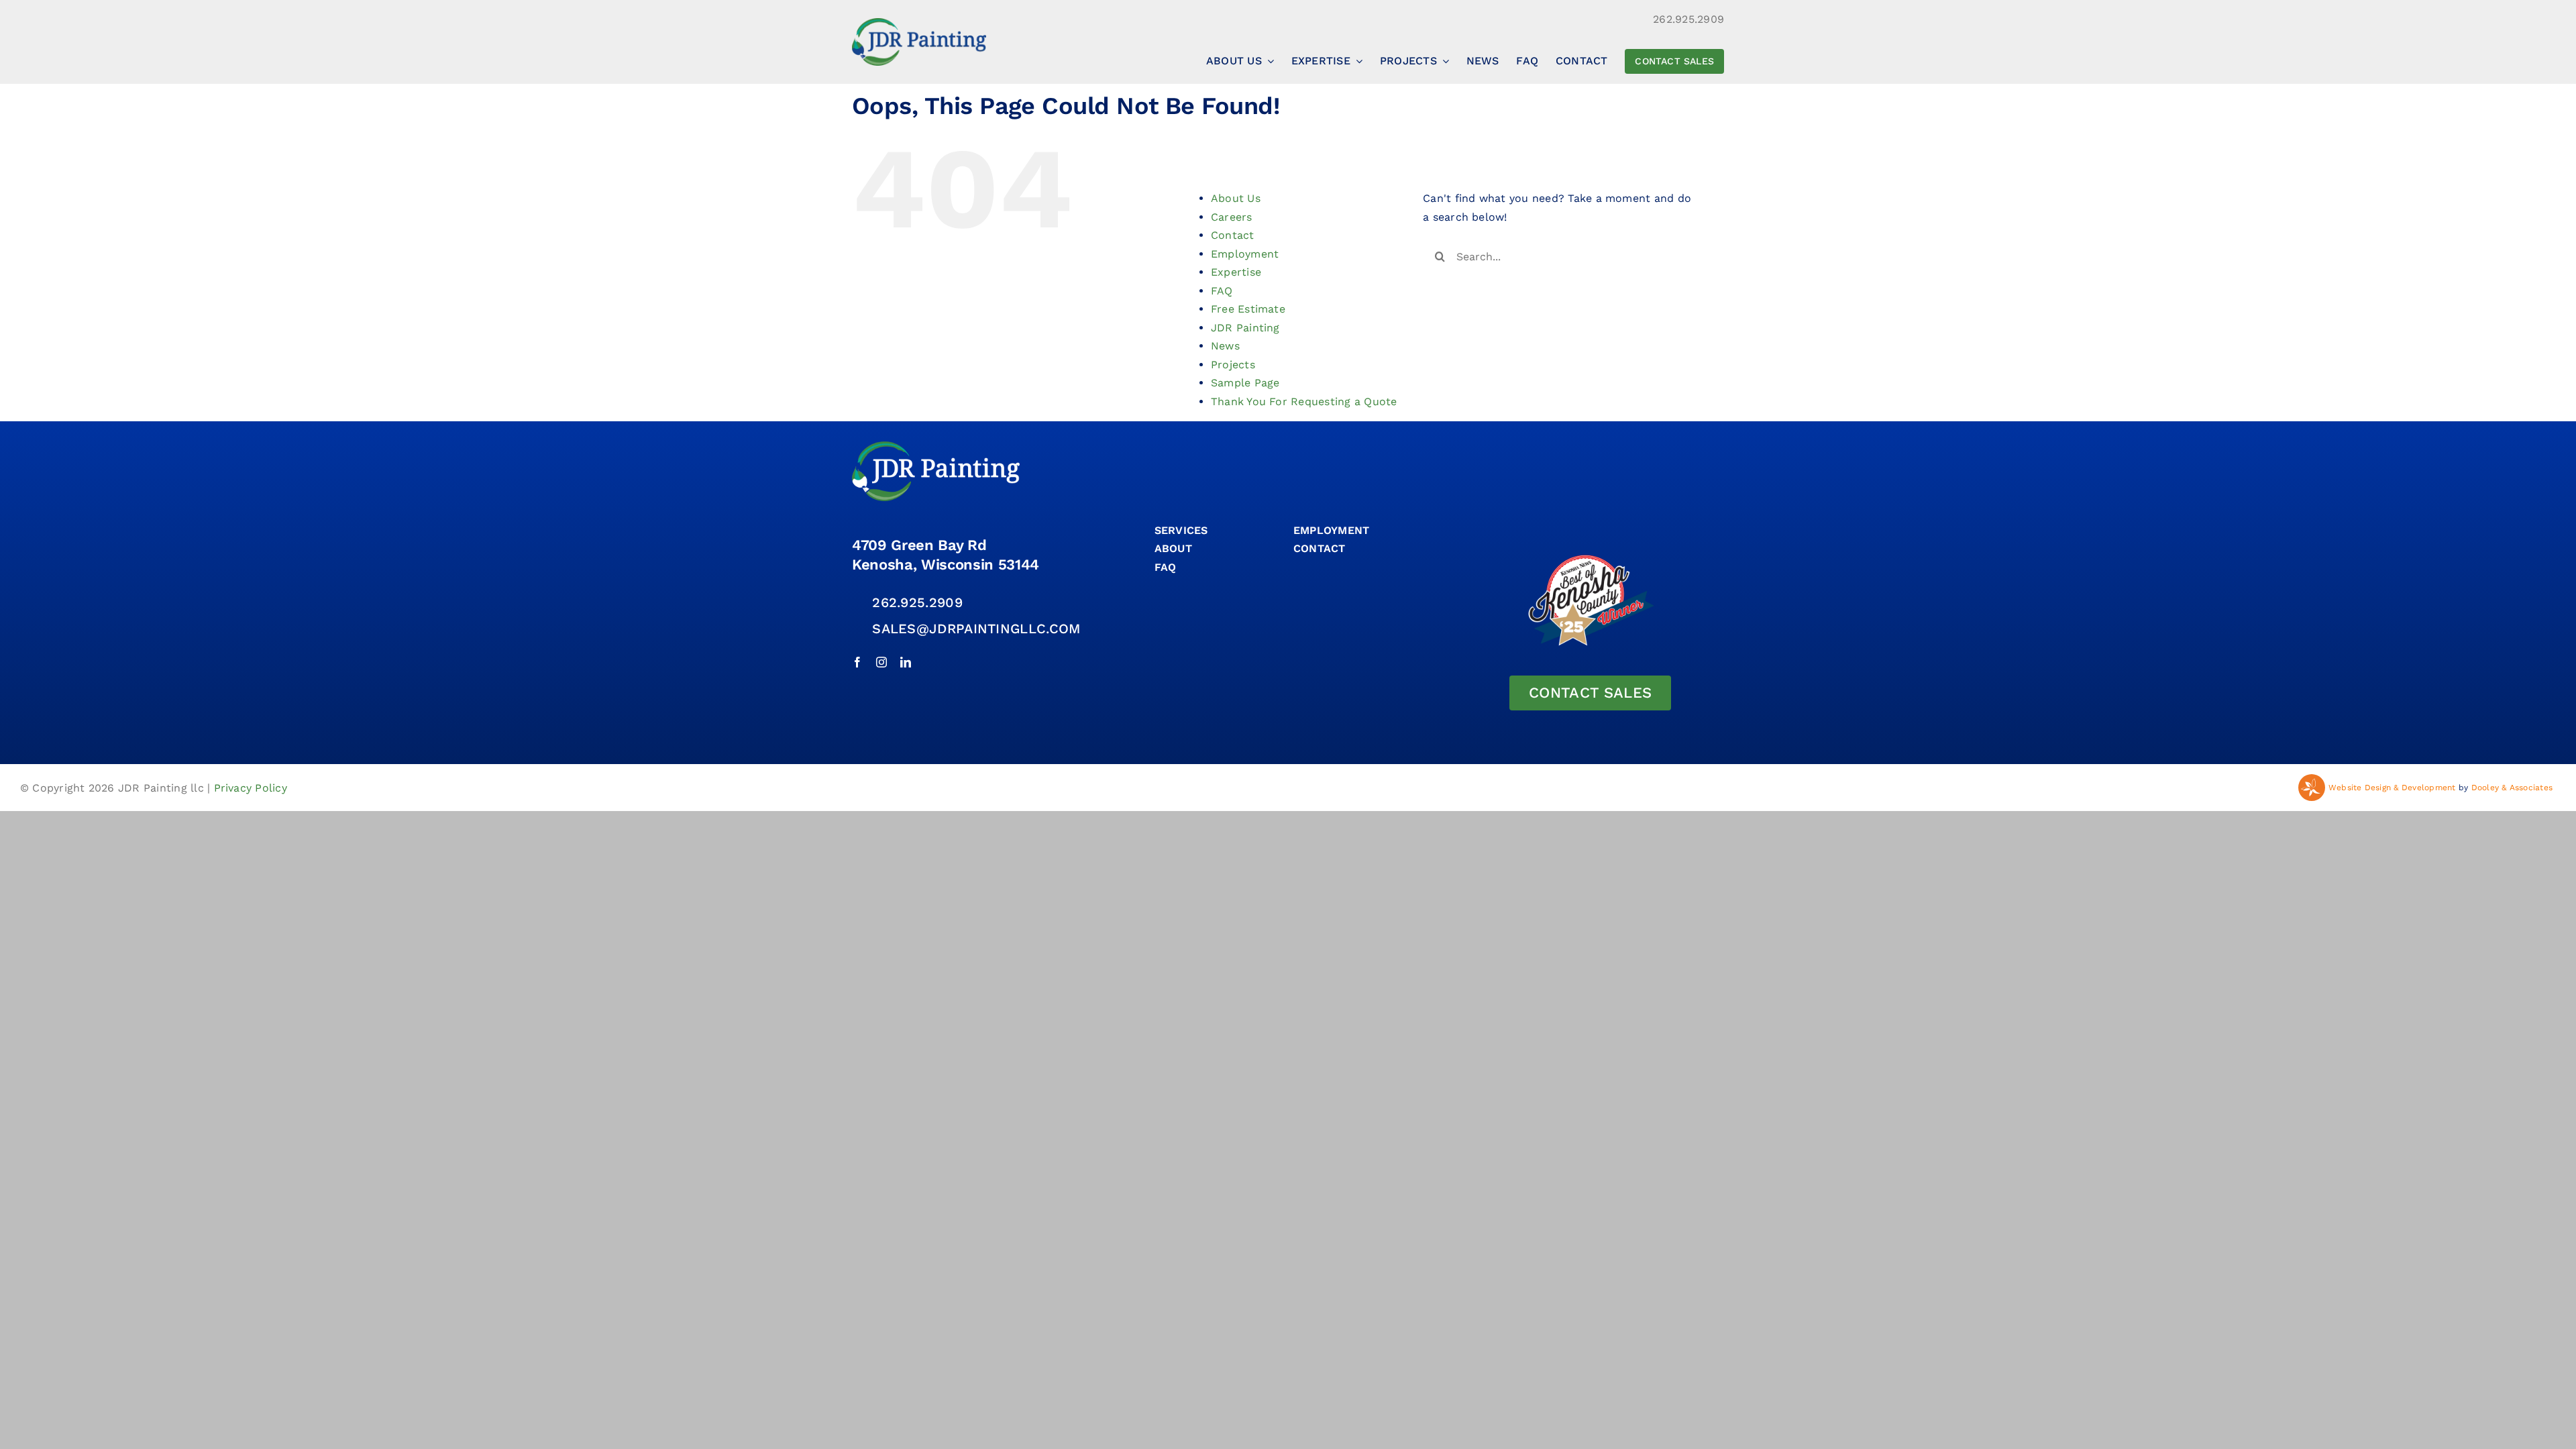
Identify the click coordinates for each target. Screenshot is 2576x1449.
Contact (1233, 235)
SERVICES (1181, 530)
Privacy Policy (251, 788)
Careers (1232, 217)
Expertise (1236, 272)
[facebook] (857, 662)
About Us (1236, 198)
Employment (1245, 254)
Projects (1233, 365)
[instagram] (881, 662)
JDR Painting (1245, 328)
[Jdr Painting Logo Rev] (936, 446)
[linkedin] (906, 662)
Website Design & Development (2392, 788)
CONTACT (1320, 548)
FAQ (1222, 291)
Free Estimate (1248, 309)
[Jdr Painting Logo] (919, 23)
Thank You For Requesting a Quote (1304, 401)
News (1225, 346)
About (1173, 548)
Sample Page (1245, 383)
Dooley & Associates (2512, 788)
